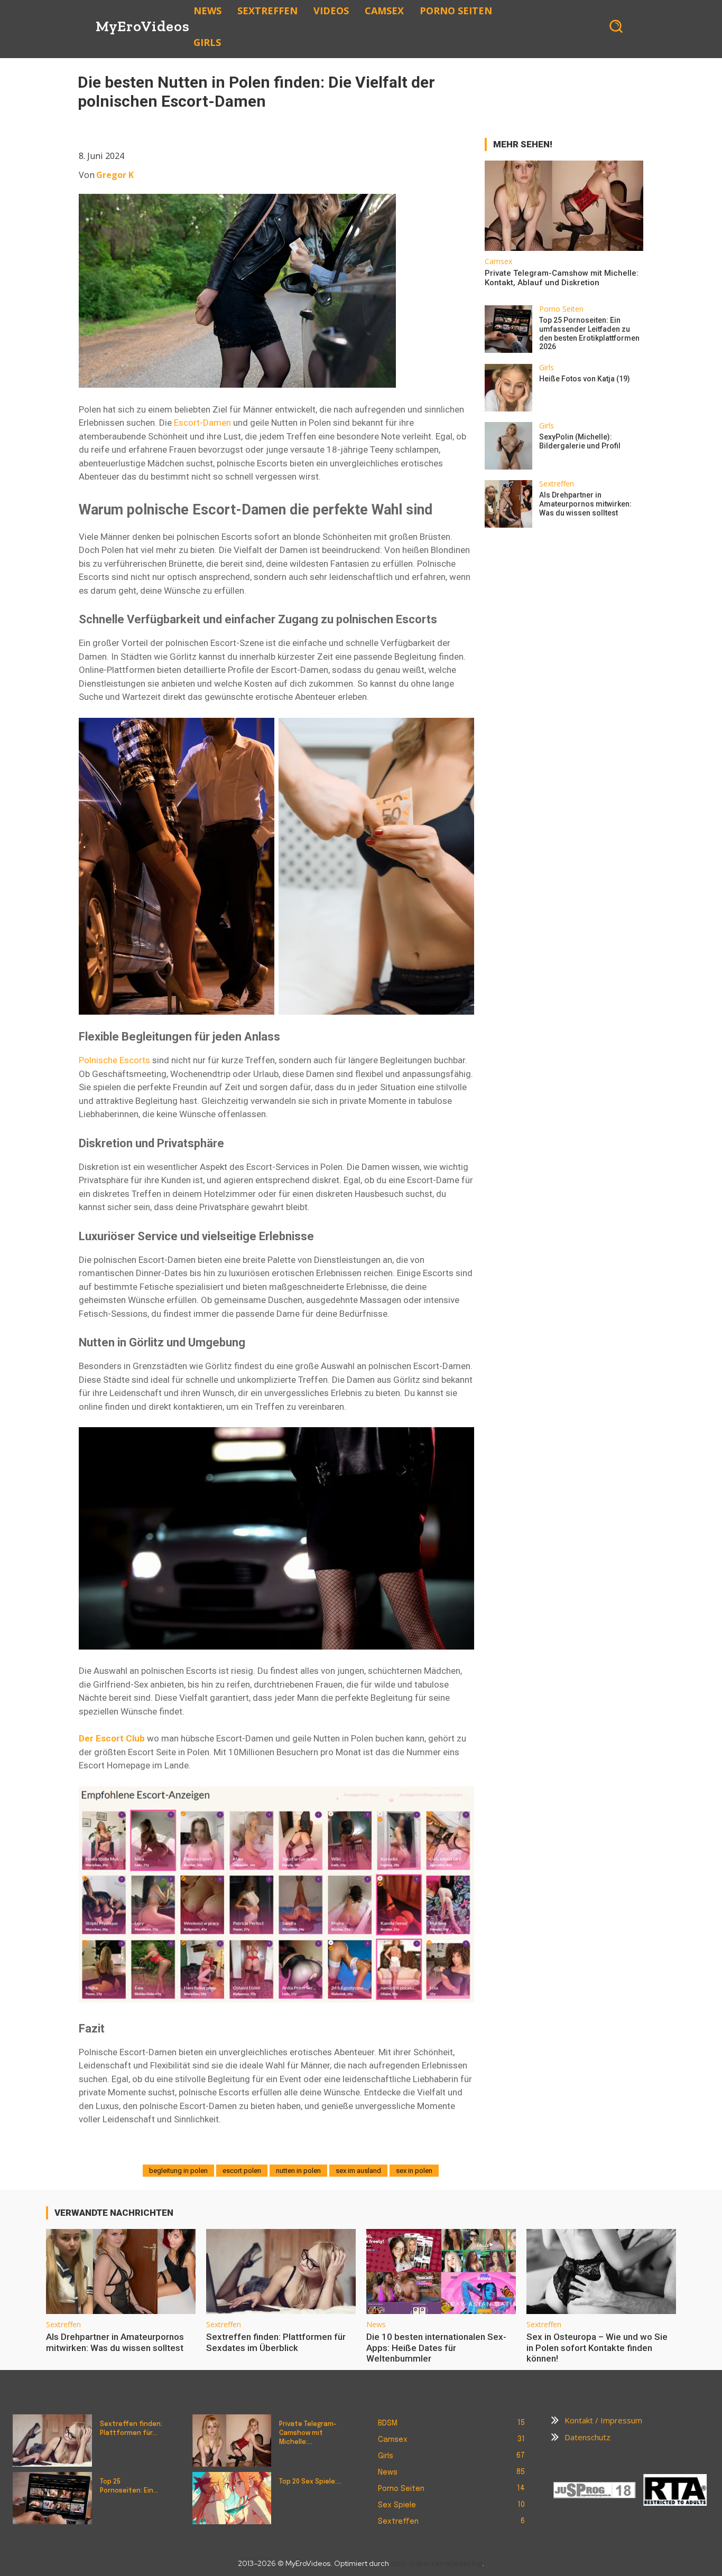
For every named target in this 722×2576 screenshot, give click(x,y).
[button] (616, 26)
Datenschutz (587, 2437)
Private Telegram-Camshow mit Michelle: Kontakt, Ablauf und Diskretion (562, 278)
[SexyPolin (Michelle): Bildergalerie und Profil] (508, 446)
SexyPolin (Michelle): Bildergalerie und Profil (580, 441)
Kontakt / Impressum (603, 2420)
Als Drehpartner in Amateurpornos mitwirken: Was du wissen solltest (585, 504)
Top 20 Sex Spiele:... (310, 2482)
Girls (547, 368)
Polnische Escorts (114, 1060)
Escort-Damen (202, 423)
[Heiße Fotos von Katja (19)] (508, 388)
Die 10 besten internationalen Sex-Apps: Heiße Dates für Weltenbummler (436, 2348)
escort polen (242, 2171)
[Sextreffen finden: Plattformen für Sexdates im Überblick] (281, 2271)
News (376, 2325)
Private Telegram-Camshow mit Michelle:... (308, 2433)
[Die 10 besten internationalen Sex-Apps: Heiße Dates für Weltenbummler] (441, 2271)
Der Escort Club (112, 1738)
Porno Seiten (561, 309)
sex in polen (414, 2171)
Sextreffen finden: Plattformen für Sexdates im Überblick (276, 2342)
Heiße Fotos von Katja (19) (585, 379)
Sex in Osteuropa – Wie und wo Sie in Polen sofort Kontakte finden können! (597, 2348)
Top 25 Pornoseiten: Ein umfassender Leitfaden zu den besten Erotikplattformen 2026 (589, 333)
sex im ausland (358, 2171)
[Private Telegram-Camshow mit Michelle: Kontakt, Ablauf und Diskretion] (564, 206)
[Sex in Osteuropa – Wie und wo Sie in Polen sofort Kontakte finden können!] (601, 2271)
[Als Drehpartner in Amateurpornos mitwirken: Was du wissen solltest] (508, 504)
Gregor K (115, 175)
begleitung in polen (178, 2171)
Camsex (498, 261)
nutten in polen (298, 2171)
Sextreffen (557, 484)
